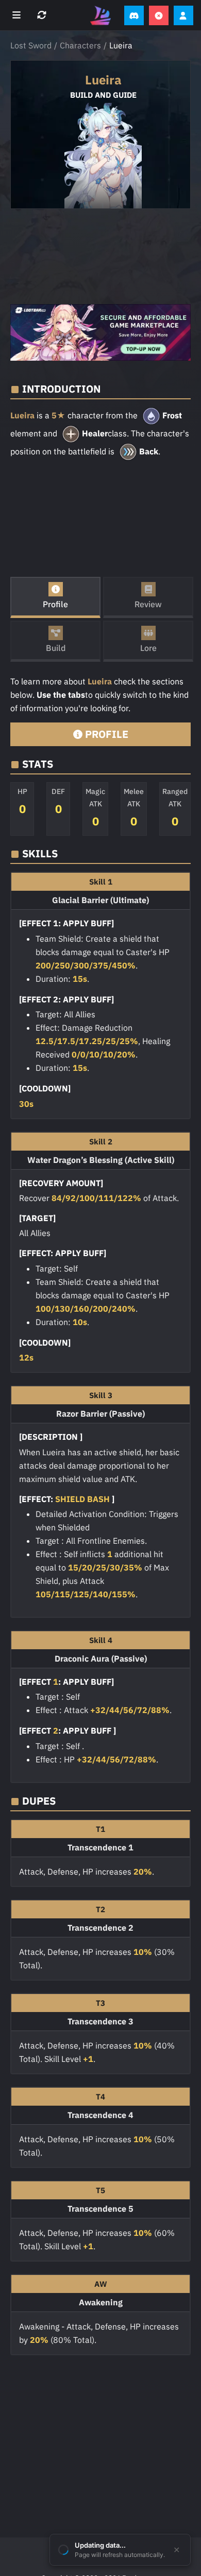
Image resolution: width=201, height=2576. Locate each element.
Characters (80, 45)
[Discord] (134, 15)
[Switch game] (43, 15)
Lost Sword (31, 45)
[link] (100, 332)
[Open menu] (18, 15)
